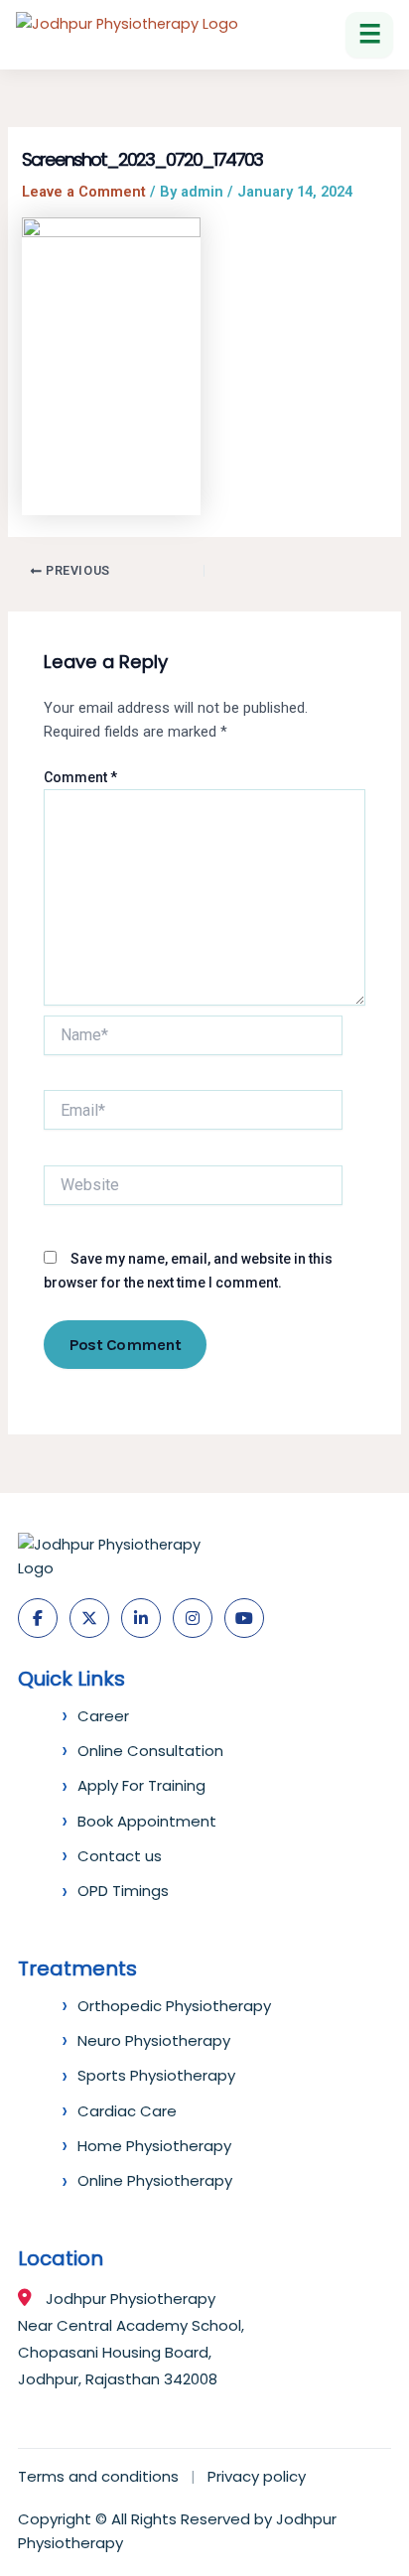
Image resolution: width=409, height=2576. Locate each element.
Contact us (120, 1856)
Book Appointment (147, 1821)
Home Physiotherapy (154, 2146)
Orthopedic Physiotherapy (174, 2006)
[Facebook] (38, 1618)
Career (103, 1716)
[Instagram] (193, 1618)
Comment (80, 777)
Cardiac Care (127, 2111)
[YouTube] (244, 1618)
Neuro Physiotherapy (154, 2040)
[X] (89, 1618)
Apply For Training (141, 1785)
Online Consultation (150, 1751)
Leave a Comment (84, 192)
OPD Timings (123, 1891)
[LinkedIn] (141, 1618)
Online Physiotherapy (155, 2180)
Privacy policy (257, 2476)
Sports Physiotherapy (156, 2075)
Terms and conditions (98, 2476)
